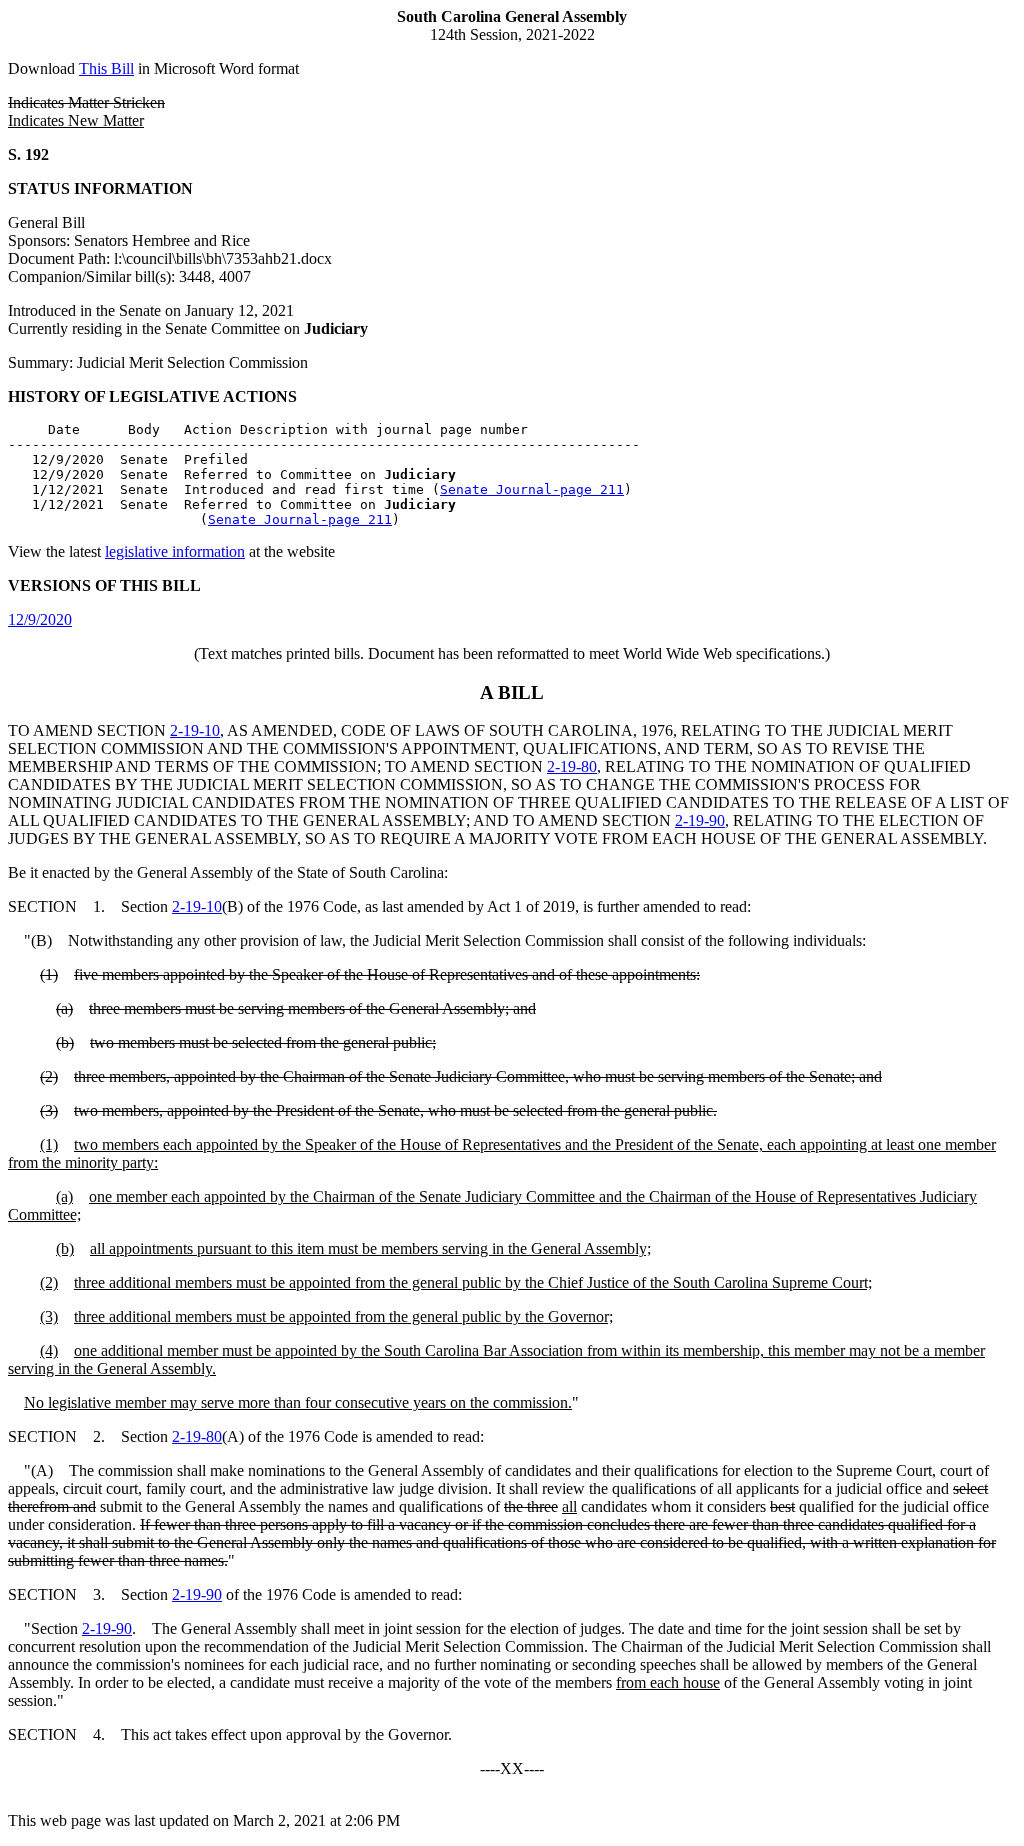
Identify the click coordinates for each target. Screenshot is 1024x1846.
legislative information (175, 551)
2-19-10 (195, 730)
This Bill (106, 68)
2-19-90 (700, 820)
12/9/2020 (40, 619)
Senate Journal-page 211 (532, 489)
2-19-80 (572, 766)
